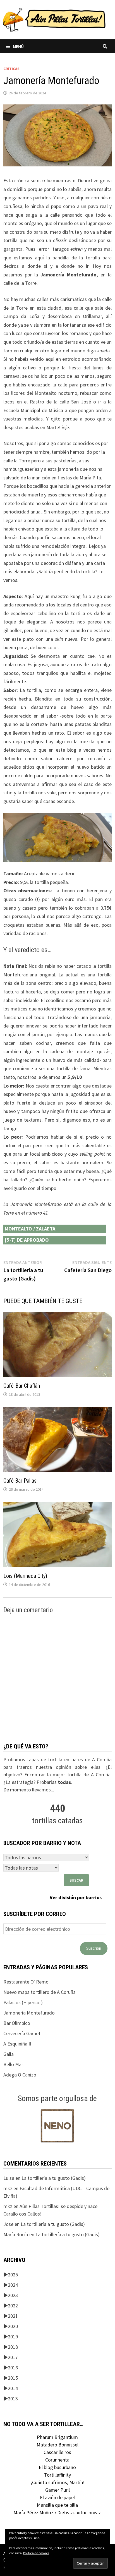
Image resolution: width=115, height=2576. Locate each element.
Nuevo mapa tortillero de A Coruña (39, 1992)
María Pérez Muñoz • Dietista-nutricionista (57, 2512)
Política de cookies (36, 2553)
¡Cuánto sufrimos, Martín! (57, 2482)
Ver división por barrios (76, 1897)
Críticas (11, 69)
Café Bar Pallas (20, 1481)
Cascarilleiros (57, 2452)
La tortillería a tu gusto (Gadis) (54, 2178)
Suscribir (94, 1948)
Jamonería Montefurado (29, 2013)
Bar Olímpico (17, 2023)
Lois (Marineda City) (25, 1576)
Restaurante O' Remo (26, 1982)
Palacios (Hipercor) (23, 2002)
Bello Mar (13, 2064)
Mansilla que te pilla (57, 2505)
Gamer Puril (57, 2490)
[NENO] (57, 2125)
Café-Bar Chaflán (22, 1386)
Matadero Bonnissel (57, 2445)
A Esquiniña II (17, 2044)
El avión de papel (57, 2497)
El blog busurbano (57, 2467)
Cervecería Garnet (22, 2033)
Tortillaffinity (57, 2475)
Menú (18, 46)
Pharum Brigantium (57, 2437)
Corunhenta (57, 2460)
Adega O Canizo (20, 2075)
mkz (8, 2188)
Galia (9, 2054)
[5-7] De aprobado (27, 1240)
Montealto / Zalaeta (30, 1229)
